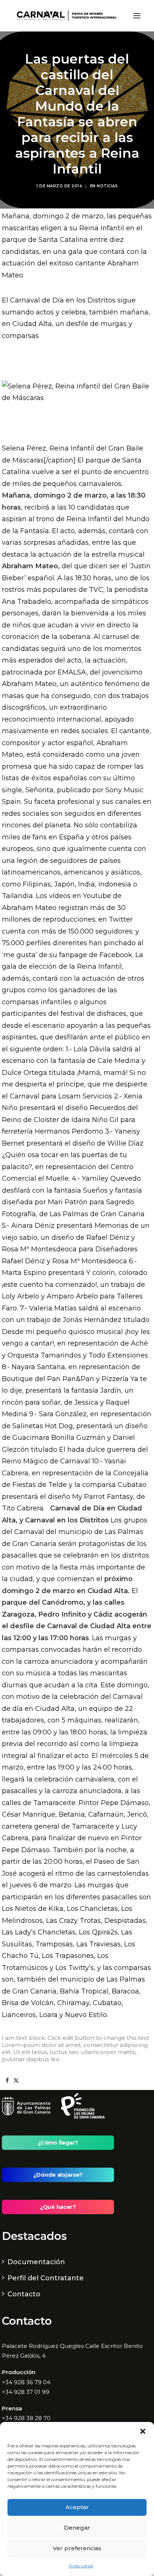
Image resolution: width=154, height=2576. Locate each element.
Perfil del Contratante (46, 2278)
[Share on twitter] (16, 2081)
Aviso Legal (81, 2566)
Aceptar (77, 2507)
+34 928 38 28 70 (26, 2418)
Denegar (77, 2528)
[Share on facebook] (7, 2081)
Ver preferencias (77, 2548)
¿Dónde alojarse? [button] (58, 2175)
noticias (107, 186)
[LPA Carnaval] (65, 16)
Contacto (24, 2294)
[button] (143, 2431)
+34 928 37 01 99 (26, 2392)
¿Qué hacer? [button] (58, 2207)
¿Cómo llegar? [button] (58, 2143)
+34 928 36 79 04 (26, 2382)
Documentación (36, 2262)
